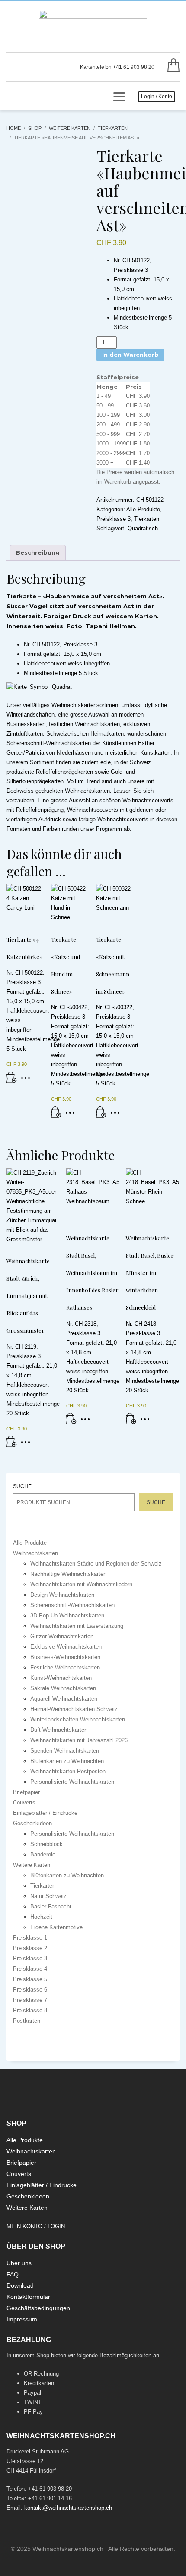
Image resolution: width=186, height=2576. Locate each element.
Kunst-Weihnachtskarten (61, 1678)
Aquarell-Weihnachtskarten (64, 1699)
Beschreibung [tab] (38, 552)
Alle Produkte (143, 509)
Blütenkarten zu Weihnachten (67, 1761)
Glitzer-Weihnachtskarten (62, 1636)
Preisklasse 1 (30, 1938)
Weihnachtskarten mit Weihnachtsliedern (81, 1584)
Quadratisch (143, 528)
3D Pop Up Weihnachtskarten (67, 1616)
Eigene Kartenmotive (56, 1927)
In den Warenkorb (130, 355)
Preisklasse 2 (30, 1948)
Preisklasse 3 (114, 519)
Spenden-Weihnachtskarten (65, 1751)
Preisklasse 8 (30, 2010)
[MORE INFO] (28, 1081)
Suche (22, 1486)
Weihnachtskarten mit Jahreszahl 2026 (79, 1740)
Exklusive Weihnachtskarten (66, 1647)
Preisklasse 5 (30, 1979)
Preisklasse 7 (30, 2000)
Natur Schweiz (48, 1896)
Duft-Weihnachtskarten (59, 1730)
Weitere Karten (32, 1865)
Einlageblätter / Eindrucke (45, 1813)
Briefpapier (26, 1792)
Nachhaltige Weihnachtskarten (68, 1574)
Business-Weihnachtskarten (65, 1657)
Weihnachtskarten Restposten (68, 1771)
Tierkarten (147, 519)
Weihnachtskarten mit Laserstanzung (77, 1626)
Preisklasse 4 (30, 1969)
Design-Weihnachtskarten (62, 1595)
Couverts (24, 1803)
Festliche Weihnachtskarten (65, 1667)
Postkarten (27, 2021)
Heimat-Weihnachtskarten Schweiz (74, 1709)
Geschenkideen (32, 1823)
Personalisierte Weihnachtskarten (72, 1782)
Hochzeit (41, 1917)
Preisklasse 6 (30, 1990)
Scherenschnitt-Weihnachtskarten (72, 1605)
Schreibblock (46, 1844)
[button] (12, 1081)
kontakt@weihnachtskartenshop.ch (68, 2508)
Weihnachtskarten (35, 1553)
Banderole (43, 1855)
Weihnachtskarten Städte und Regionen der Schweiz (96, 1564)
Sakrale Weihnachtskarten (63, 1688)
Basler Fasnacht (51, 1906)
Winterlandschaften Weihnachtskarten (78, 1719)
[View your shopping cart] (171, 67)
